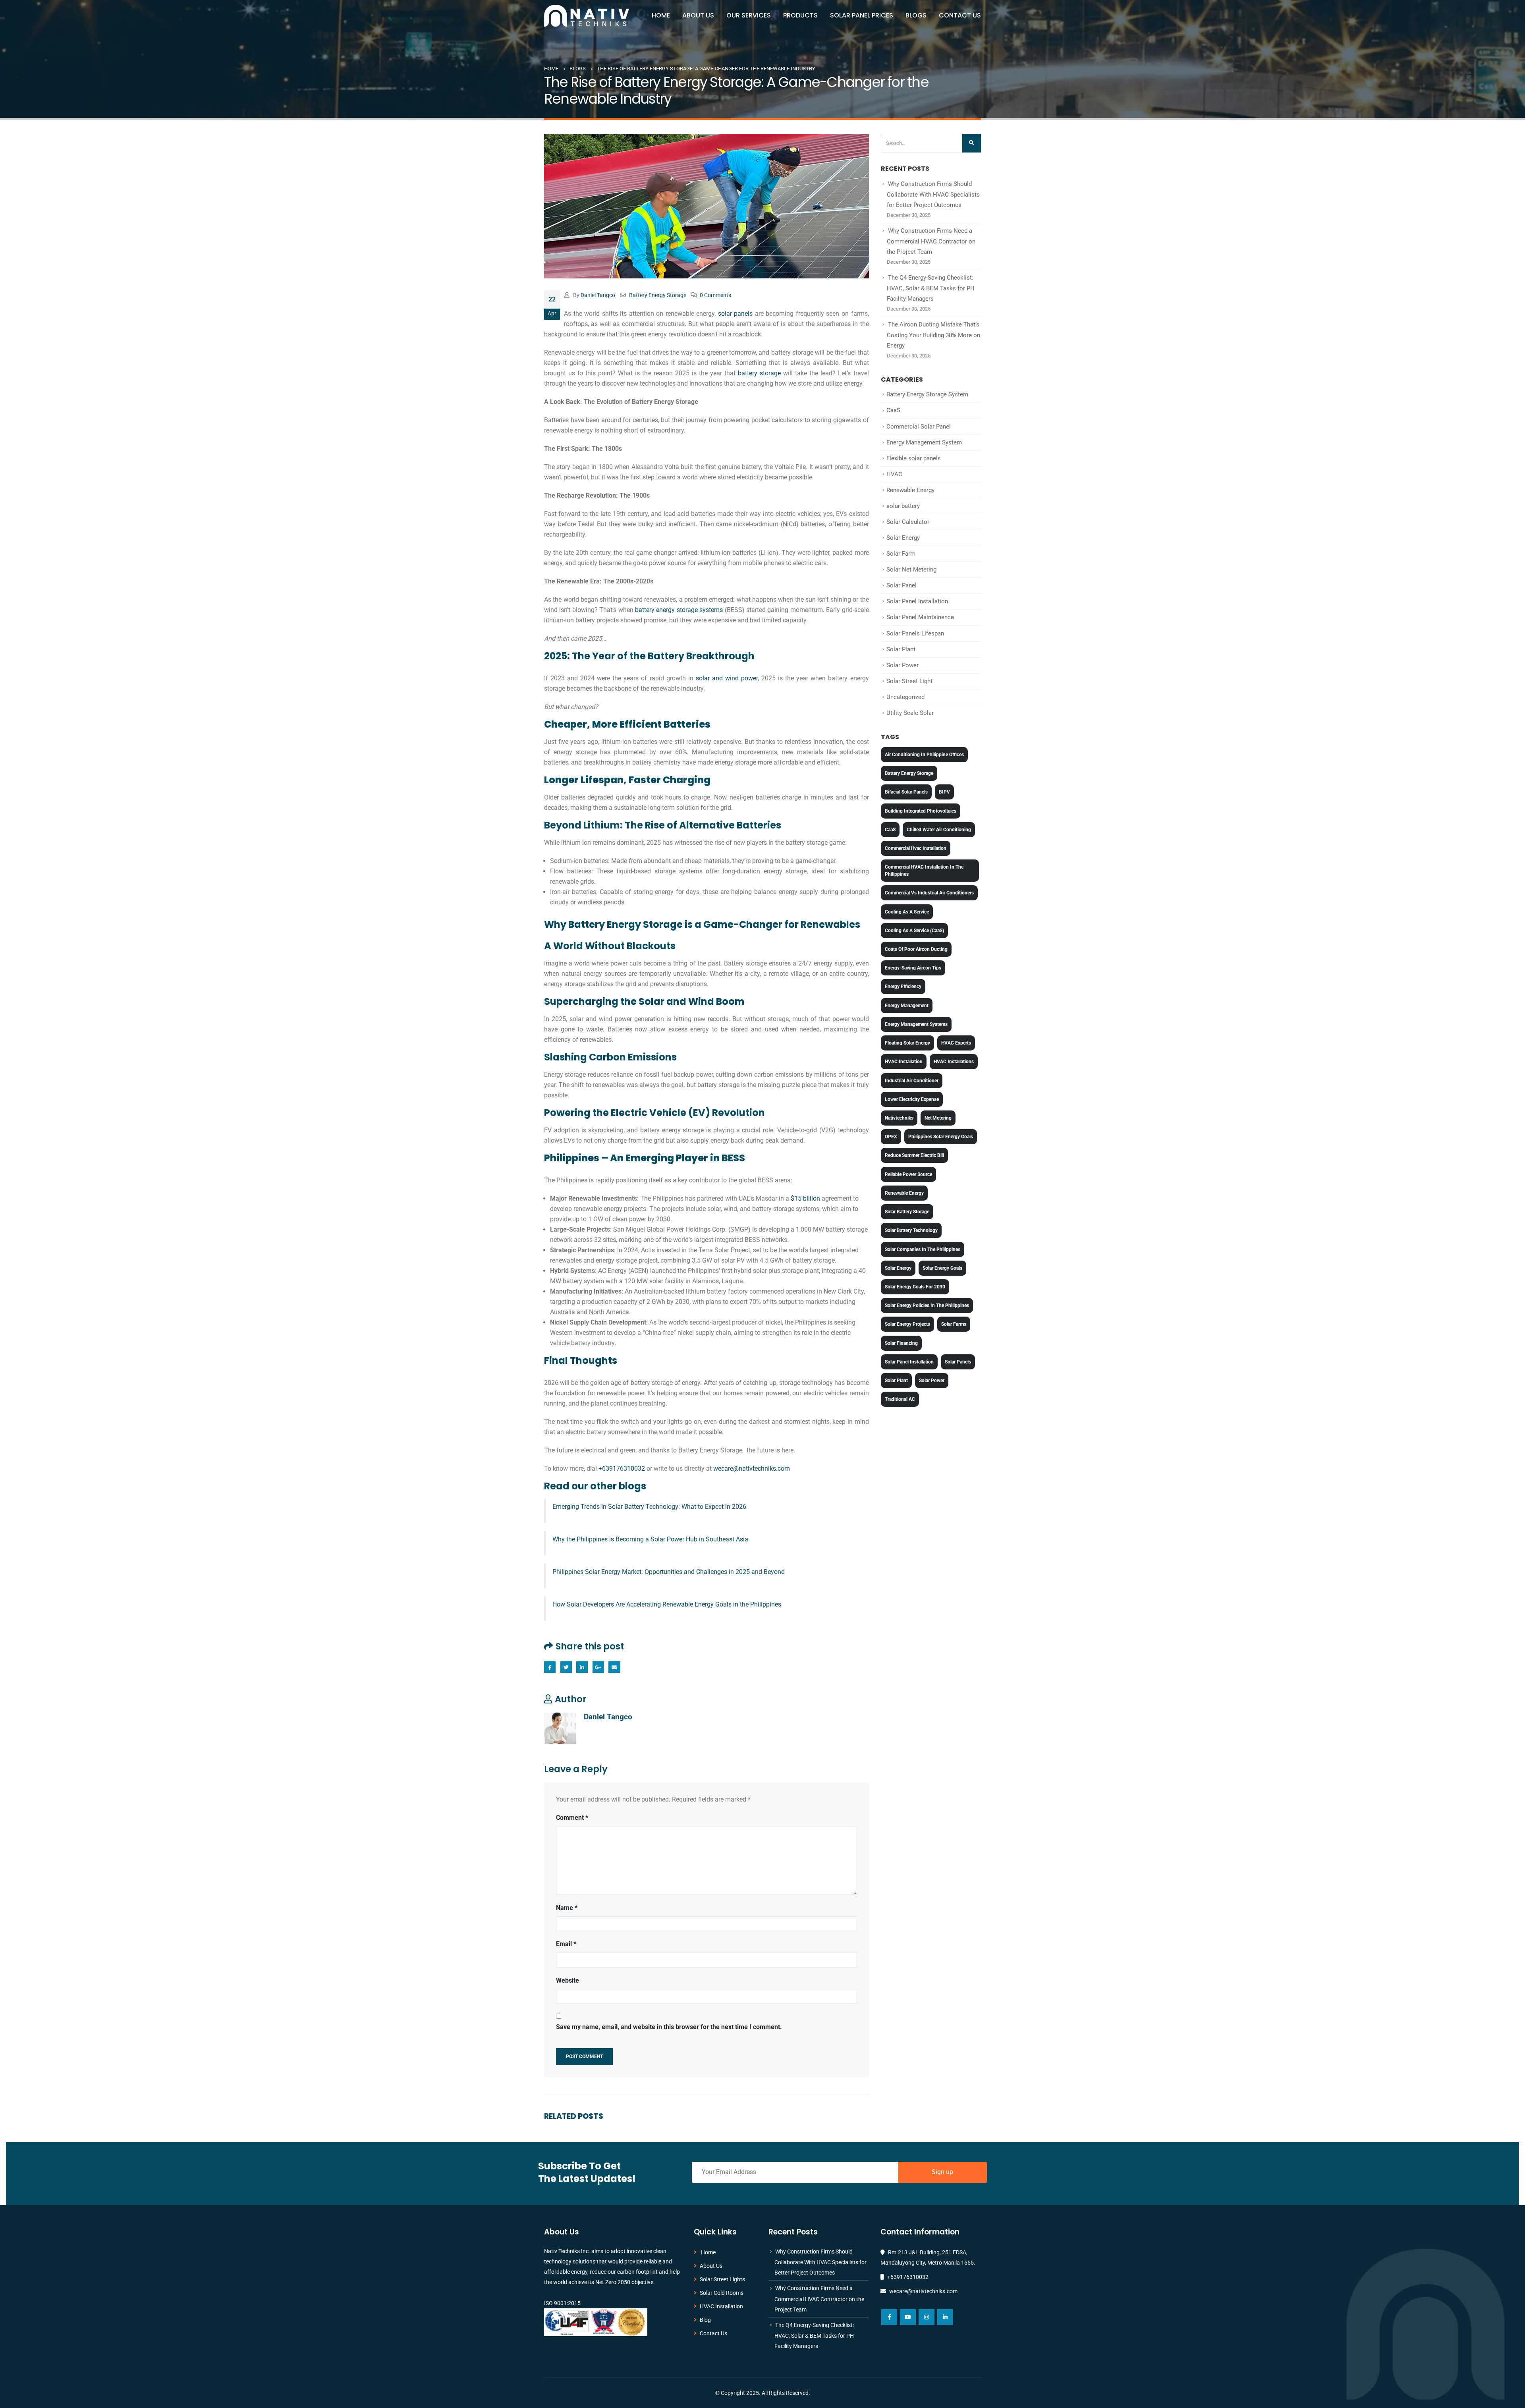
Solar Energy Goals (942, 1268)
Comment (572, 1818)
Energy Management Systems (916, 1024)
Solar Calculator (908, 522)
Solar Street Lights (722, 2279)
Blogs (916, 15)
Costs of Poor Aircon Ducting (916, 949)
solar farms (954, 1324)
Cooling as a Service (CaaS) (914, 931)
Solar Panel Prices (862, 15)
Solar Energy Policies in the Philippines (927, 1305)
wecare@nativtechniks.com (752, 1469)
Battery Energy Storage (658, 295)
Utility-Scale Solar (910, 713)
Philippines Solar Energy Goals (941, 1137)
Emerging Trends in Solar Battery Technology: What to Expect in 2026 (649, 1507)
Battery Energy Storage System (927, 394)
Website (568, 1980)
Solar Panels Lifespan (915, 633)
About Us (698, 15)
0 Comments (715, 295)
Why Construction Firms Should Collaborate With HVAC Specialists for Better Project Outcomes (933, 194)
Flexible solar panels (914, 458)
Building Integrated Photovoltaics (921, 811)
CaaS (893, 410)
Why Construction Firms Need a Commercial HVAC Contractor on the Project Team (931, 241)
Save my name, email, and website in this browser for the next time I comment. (669, 2027)
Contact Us (960, 15)
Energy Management (907, 1006)
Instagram (927, 2317)
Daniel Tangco (598, 295)
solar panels (735, 314)
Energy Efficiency (903, 987)
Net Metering (938, 1118)
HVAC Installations (954, 1062)
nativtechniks (899, 1118)
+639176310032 (622, 1469)
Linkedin (945, 2317)
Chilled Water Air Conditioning (939, 830)
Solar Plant (901, 649)
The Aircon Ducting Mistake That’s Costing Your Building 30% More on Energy (933, 335)
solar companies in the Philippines (923, 1249)
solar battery (903, 506)
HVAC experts (956, 1043)
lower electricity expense (912, 1099)
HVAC (894, 474)
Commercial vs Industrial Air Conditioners (929, 893)
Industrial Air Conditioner (912, 1081)
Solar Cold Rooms (722, 2293)
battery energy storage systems (679, 610)
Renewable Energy (910, 490)
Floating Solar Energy (907, 1043)
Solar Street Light (909, 681)
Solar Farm (901, 554)
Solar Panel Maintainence (920, 617)
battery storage (759, 373)
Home (661, 15)
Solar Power (902, 665)
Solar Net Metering (911, 570)
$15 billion (805, 1198)
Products (800, 15)
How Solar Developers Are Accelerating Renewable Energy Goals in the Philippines (667, 1604)
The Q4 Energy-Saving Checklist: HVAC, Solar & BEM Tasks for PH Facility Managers (931, 288)
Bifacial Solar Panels (906, 792)
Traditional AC (900, 1399)
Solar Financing (901, 1343)
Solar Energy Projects (907, 1324)
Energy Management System (924, 442)
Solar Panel (901, 585)
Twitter (566, 1667)
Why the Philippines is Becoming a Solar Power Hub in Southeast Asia (650, 1539)
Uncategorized (905, 697)
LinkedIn (582, 1667)
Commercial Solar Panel (919, 427)
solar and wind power (727, 678)
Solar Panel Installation (917, 601)
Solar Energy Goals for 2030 (915, 1287)
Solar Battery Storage (907, 1212)
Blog (705, 2320)
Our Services (749, 15)
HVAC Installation (904, 1062)
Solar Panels (958, 1362)
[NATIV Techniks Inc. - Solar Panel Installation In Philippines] (587, 16)
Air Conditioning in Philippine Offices (924, 755)
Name (567, 1908)
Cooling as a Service (907, 912)
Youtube (908, 2317)
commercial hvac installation (916, 848)
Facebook (550, 1667)
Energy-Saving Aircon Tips (913, 968)
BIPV (944, 792)
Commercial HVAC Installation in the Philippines (924, 871)
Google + (598, 1667)
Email (614, 1667)
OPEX (891, 1137)
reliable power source (908, 1174)
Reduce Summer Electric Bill (914, 1155)
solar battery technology (911, 1230)
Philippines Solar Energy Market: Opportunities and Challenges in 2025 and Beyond (669, 1572)
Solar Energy (903, 538)
